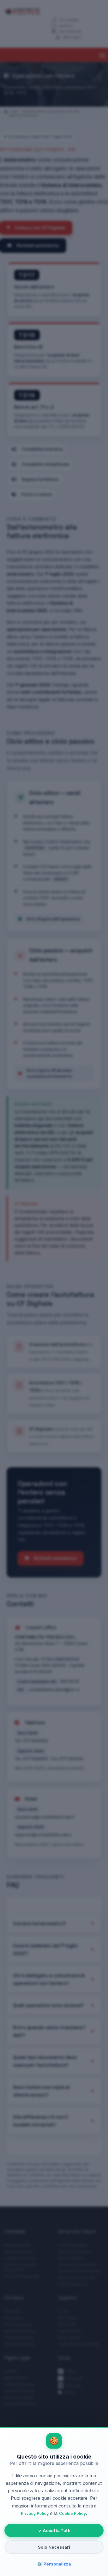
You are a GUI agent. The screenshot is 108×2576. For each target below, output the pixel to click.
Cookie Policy (72, 2513)
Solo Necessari (54, 2547)
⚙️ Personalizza (54, 2564)
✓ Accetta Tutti (54, 2531)
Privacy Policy (35, 2513)
